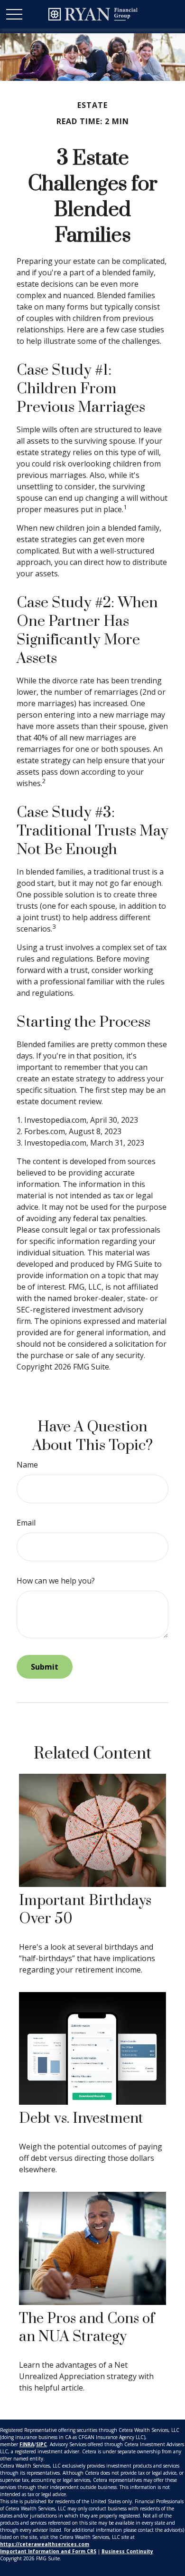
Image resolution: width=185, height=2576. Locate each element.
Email (26, 1523)
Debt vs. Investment (81, 2119)
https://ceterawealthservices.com (45, 2544)
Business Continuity (127, 2551)
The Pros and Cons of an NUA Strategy (87, 2328)
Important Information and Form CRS (48, 2551)
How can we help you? (56, 1581)
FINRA (27, 2444)
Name (27, 1465)
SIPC (42, 2444)
